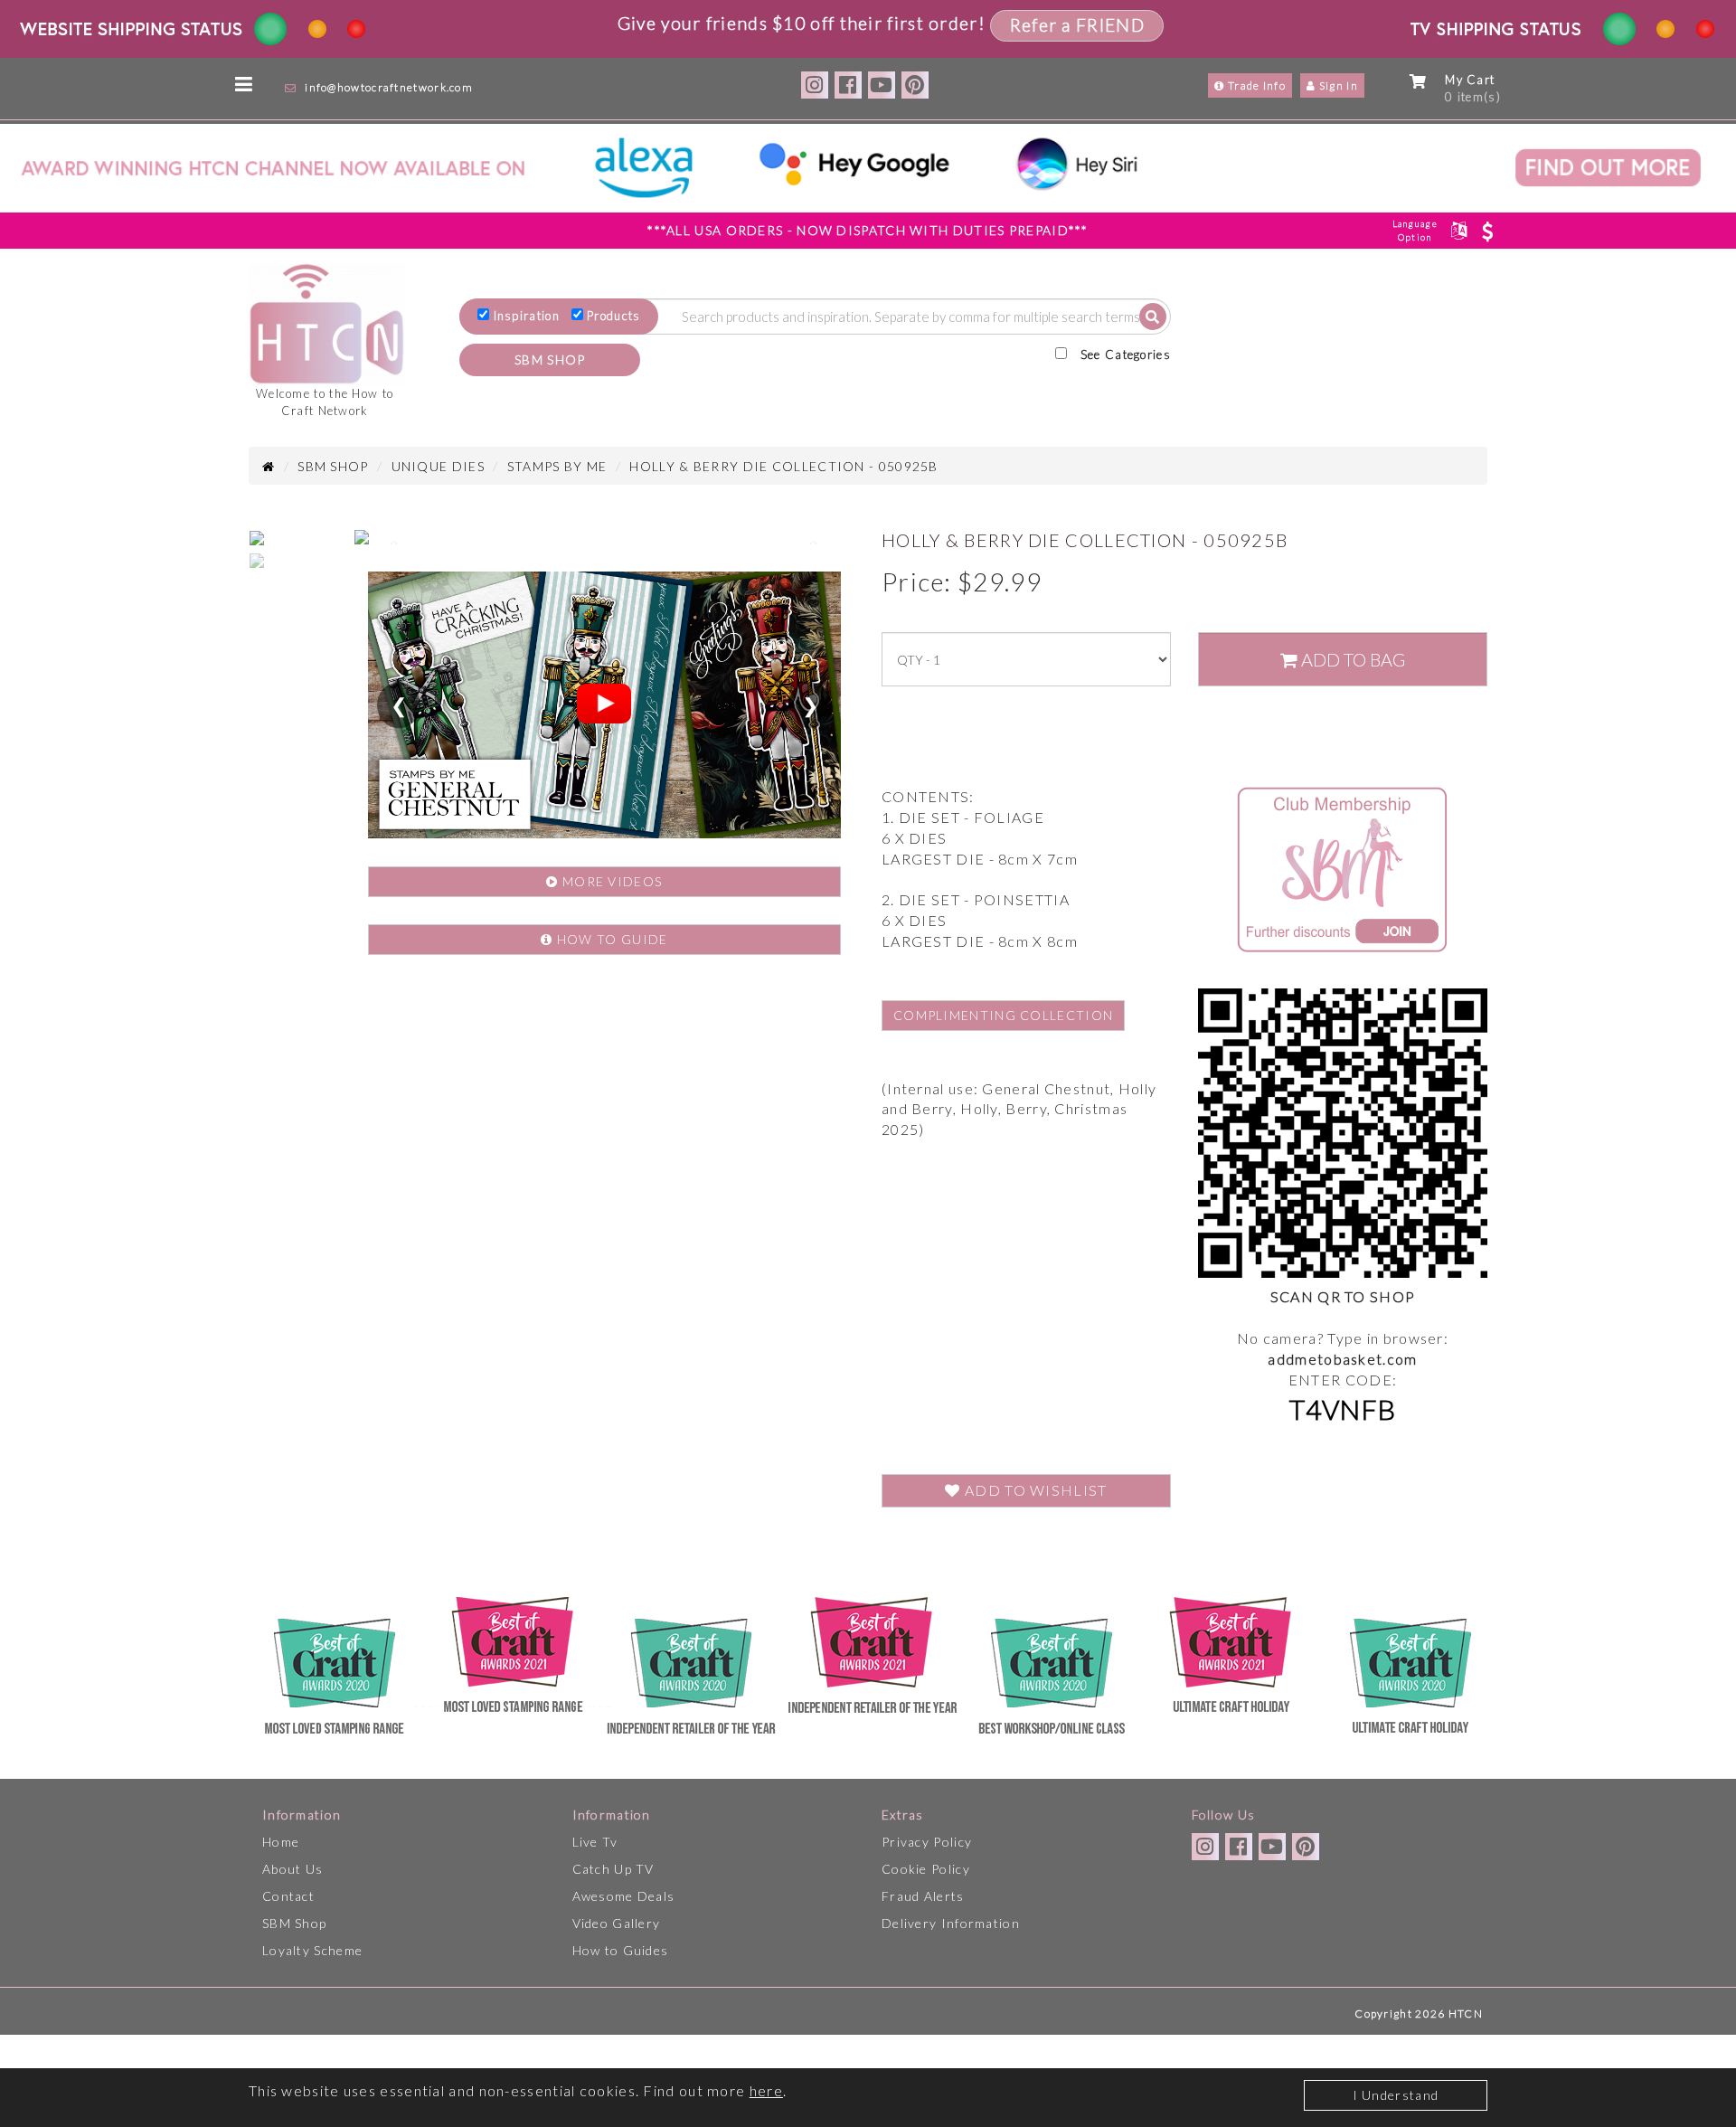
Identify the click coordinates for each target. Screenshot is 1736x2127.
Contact (288, 1896)
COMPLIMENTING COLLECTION (1003, 1015)
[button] (392, 541)
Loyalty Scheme (312, 1950)
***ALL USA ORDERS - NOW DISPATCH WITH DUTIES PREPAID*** (868, 230)
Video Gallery (617, 1923)
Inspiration (527, 316)
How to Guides (621, 1950)
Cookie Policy (926, 1869)
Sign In (1337, 85)
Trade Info (1255, 85)
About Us (292, 1869)
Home (281, 1842)
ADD (1351, 659)
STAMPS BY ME (557, 466)
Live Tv (595, 1842)
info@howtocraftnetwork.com (389, 87)
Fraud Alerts (923, 1896)
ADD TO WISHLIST (1034, 1490)
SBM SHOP (550, 359)
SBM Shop (294, 1923)
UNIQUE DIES (438, 466)
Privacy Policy (927, 1842)
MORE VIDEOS (611, 881)
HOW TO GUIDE (611, 939)
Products (613, 316)
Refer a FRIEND (1077, 25)
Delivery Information (951, 1923)
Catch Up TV (613, 1869)
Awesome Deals (624, 1896)
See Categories (1126, 354)
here (766, 2090)
